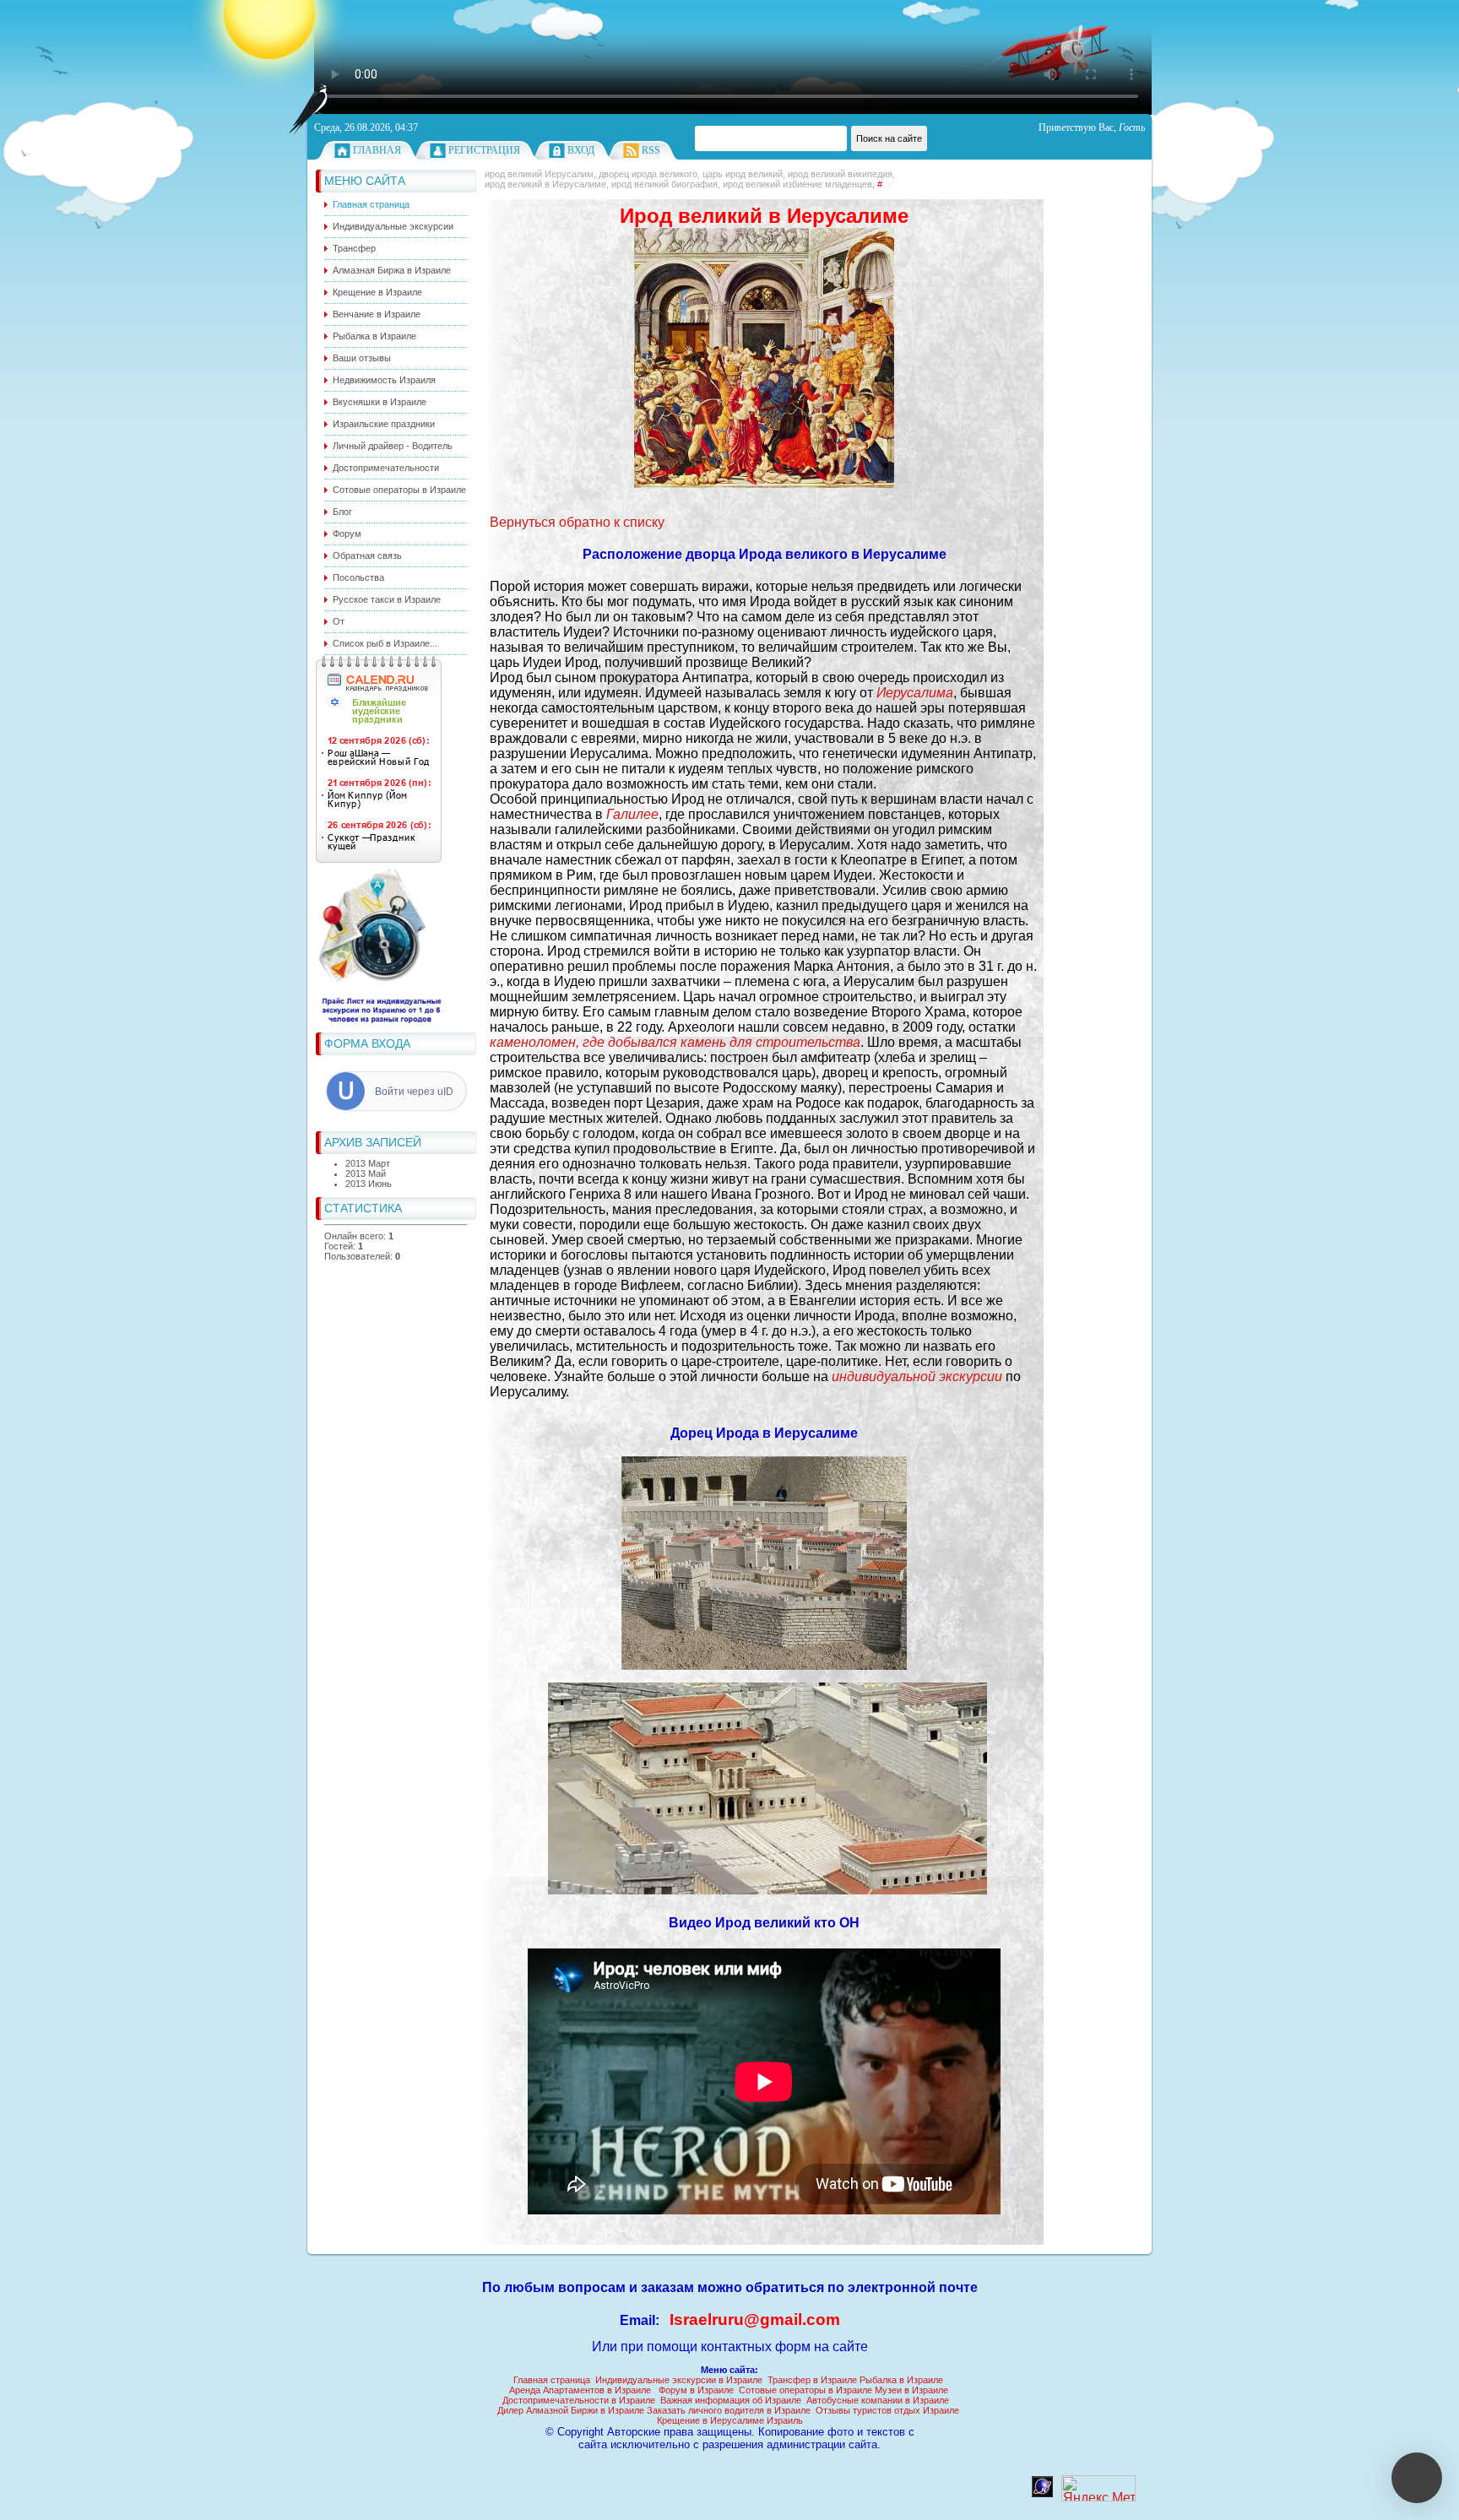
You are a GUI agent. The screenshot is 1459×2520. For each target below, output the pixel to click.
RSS (651, 150)
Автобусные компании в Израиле (878, 2400)
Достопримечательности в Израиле (579, 2400)
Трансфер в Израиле (812, 2380)
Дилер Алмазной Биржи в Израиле (571, 2410)
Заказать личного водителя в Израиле (729, 2410)
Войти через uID (414, 1092)
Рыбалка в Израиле (901, 2380)
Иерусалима (915, 693)
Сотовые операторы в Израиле (805, 2390)
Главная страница (552, 2380)
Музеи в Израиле (911, 2390)
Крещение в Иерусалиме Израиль (730, 2420)
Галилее (632, 814)
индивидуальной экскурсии (917, 1377)
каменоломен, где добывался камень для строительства (675, 1042)
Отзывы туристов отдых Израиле (887, 2410)
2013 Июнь (369, 1184)
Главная (377, 150)
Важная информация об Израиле (731, 2400)
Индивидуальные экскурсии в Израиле (679, 2380)
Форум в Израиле (696, 2390)
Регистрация (484, 150)
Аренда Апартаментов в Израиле (580, 2390)
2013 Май (366, 1173)
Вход (581, 150)
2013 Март (368, 1163)
